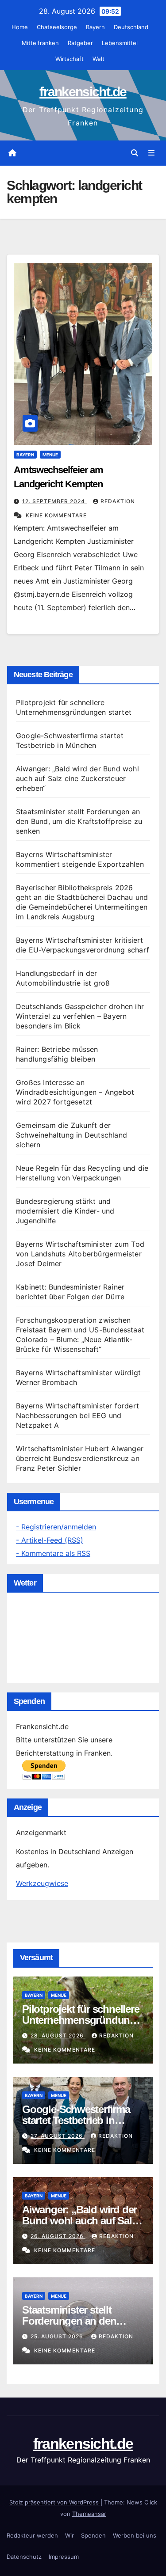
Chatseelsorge (57, 27)
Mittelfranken (40, 43)
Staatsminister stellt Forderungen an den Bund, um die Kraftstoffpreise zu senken (79, 821)
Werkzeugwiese (42, 1883)
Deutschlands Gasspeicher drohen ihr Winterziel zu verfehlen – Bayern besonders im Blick (80, 1016)
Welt (98, 59)
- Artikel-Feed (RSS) (50, 1540)
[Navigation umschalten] (152, 153)
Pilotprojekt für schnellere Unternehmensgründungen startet (82, 2020)
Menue (50, 455)
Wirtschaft (69, 59)
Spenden (93, 2535)
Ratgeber (80, 43)
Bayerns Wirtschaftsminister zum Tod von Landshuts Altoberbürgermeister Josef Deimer (80, 1254)
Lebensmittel (120, 43)
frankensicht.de (83, 92)
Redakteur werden (32, 2535)
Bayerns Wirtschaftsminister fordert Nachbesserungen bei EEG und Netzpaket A (77, 1415)
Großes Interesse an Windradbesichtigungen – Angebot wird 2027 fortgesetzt (75, 1092)
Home (20, 27)
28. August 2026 (58, 2035)
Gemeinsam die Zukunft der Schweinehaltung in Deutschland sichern (71, 1135)
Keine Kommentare (56, 515)
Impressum (64, 2557)
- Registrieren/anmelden (56, 1527)
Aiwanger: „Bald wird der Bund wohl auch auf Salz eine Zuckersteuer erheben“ (77, 778)
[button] (135, 153)
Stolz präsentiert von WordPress (55, 2502)
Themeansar (89, 2514)
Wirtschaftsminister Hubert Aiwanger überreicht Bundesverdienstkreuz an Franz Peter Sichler (80, 1458)
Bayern (95, 27)
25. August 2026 (58, 2336)
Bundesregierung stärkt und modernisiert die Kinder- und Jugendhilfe (65, 1211)
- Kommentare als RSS (53, 1553)
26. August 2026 (58, 2236)
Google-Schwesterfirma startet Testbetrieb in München (76, 2120)
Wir (69, 2535)
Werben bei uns (135, 2535)
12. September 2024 (54, 501)
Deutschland (131, 27)
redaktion (118, 501)
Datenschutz (24, 2557)
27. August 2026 (58, 2136)
